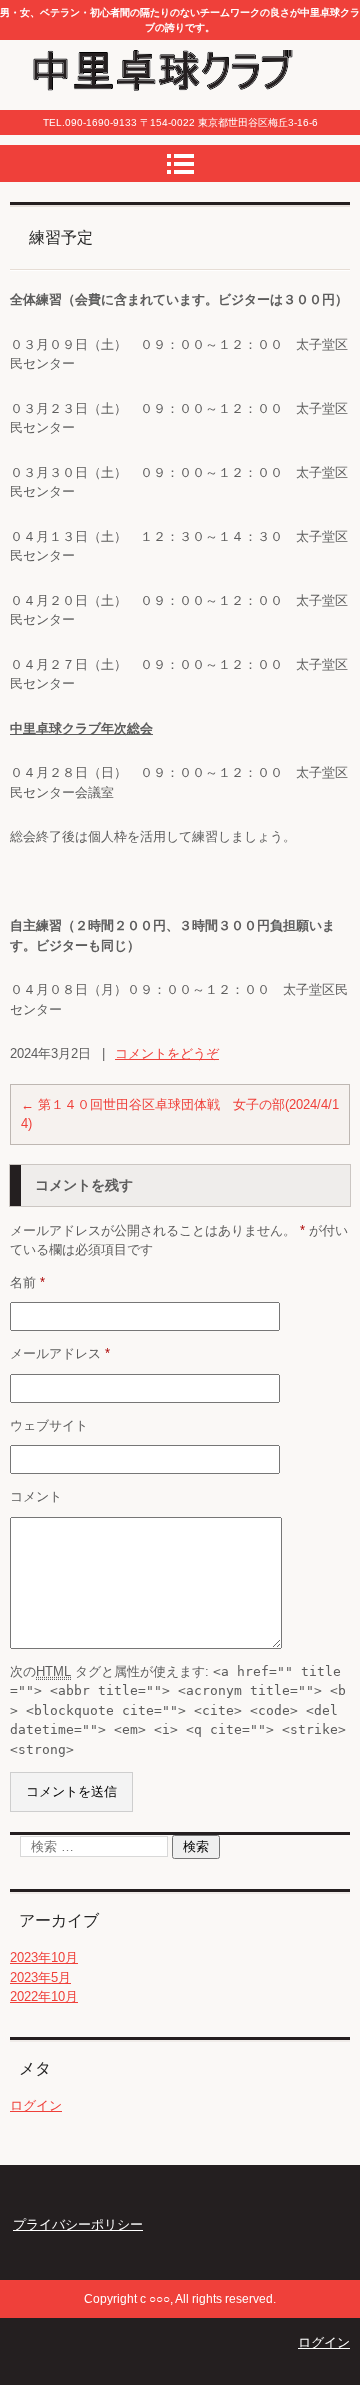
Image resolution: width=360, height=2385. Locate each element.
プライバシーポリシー (78, 2224)
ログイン (36, 2105)
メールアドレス (60, 1353)
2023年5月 (40, 1977)
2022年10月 (44, 1996)
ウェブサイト (49, 1425)
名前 (27, 1282)
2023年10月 (44, 1957)
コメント (36, 1496)
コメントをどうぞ (167, 1053)
